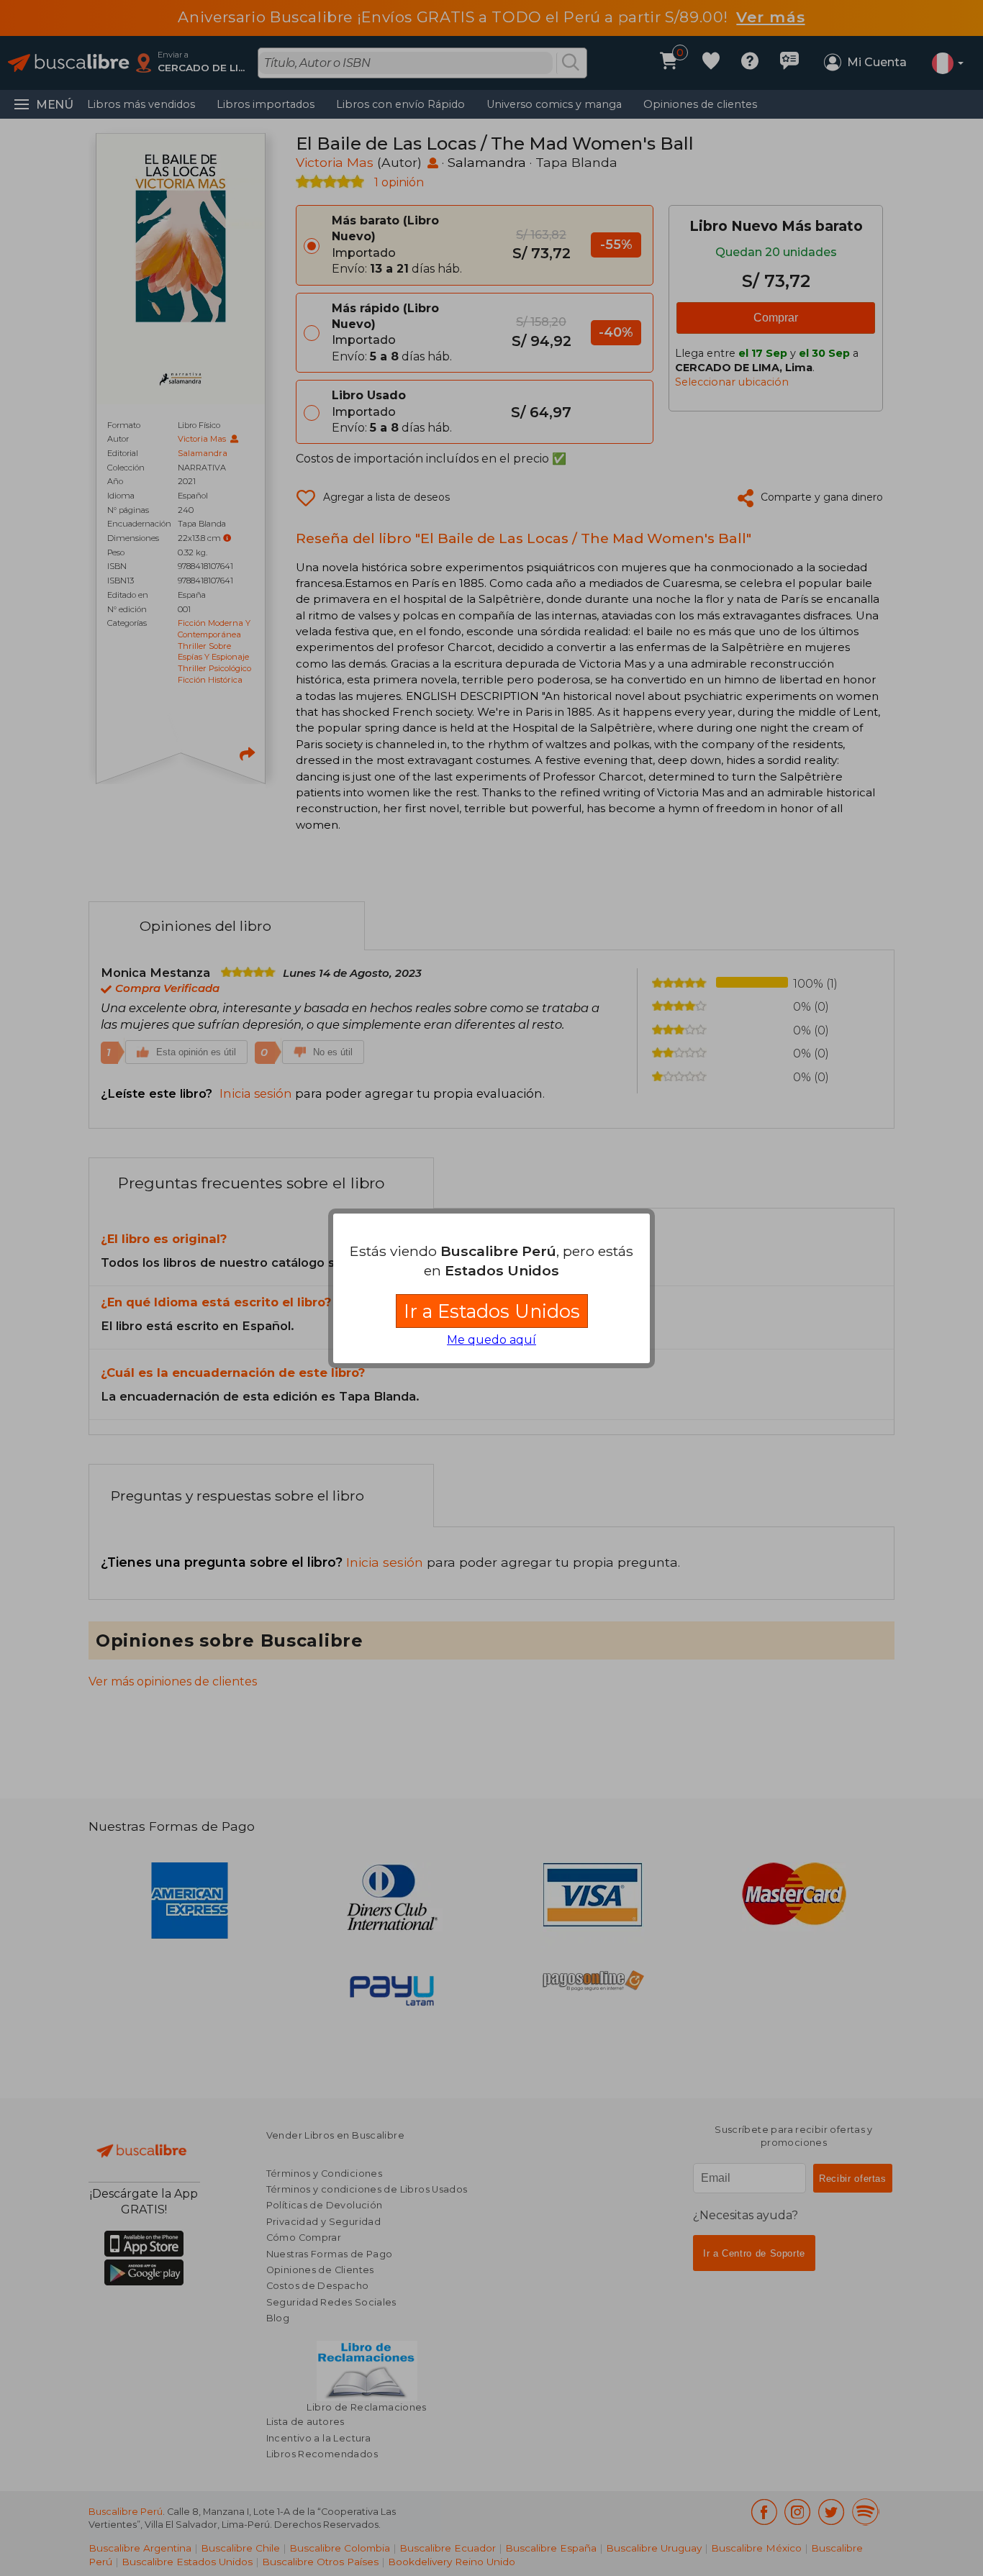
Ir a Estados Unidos (492, 1311)
